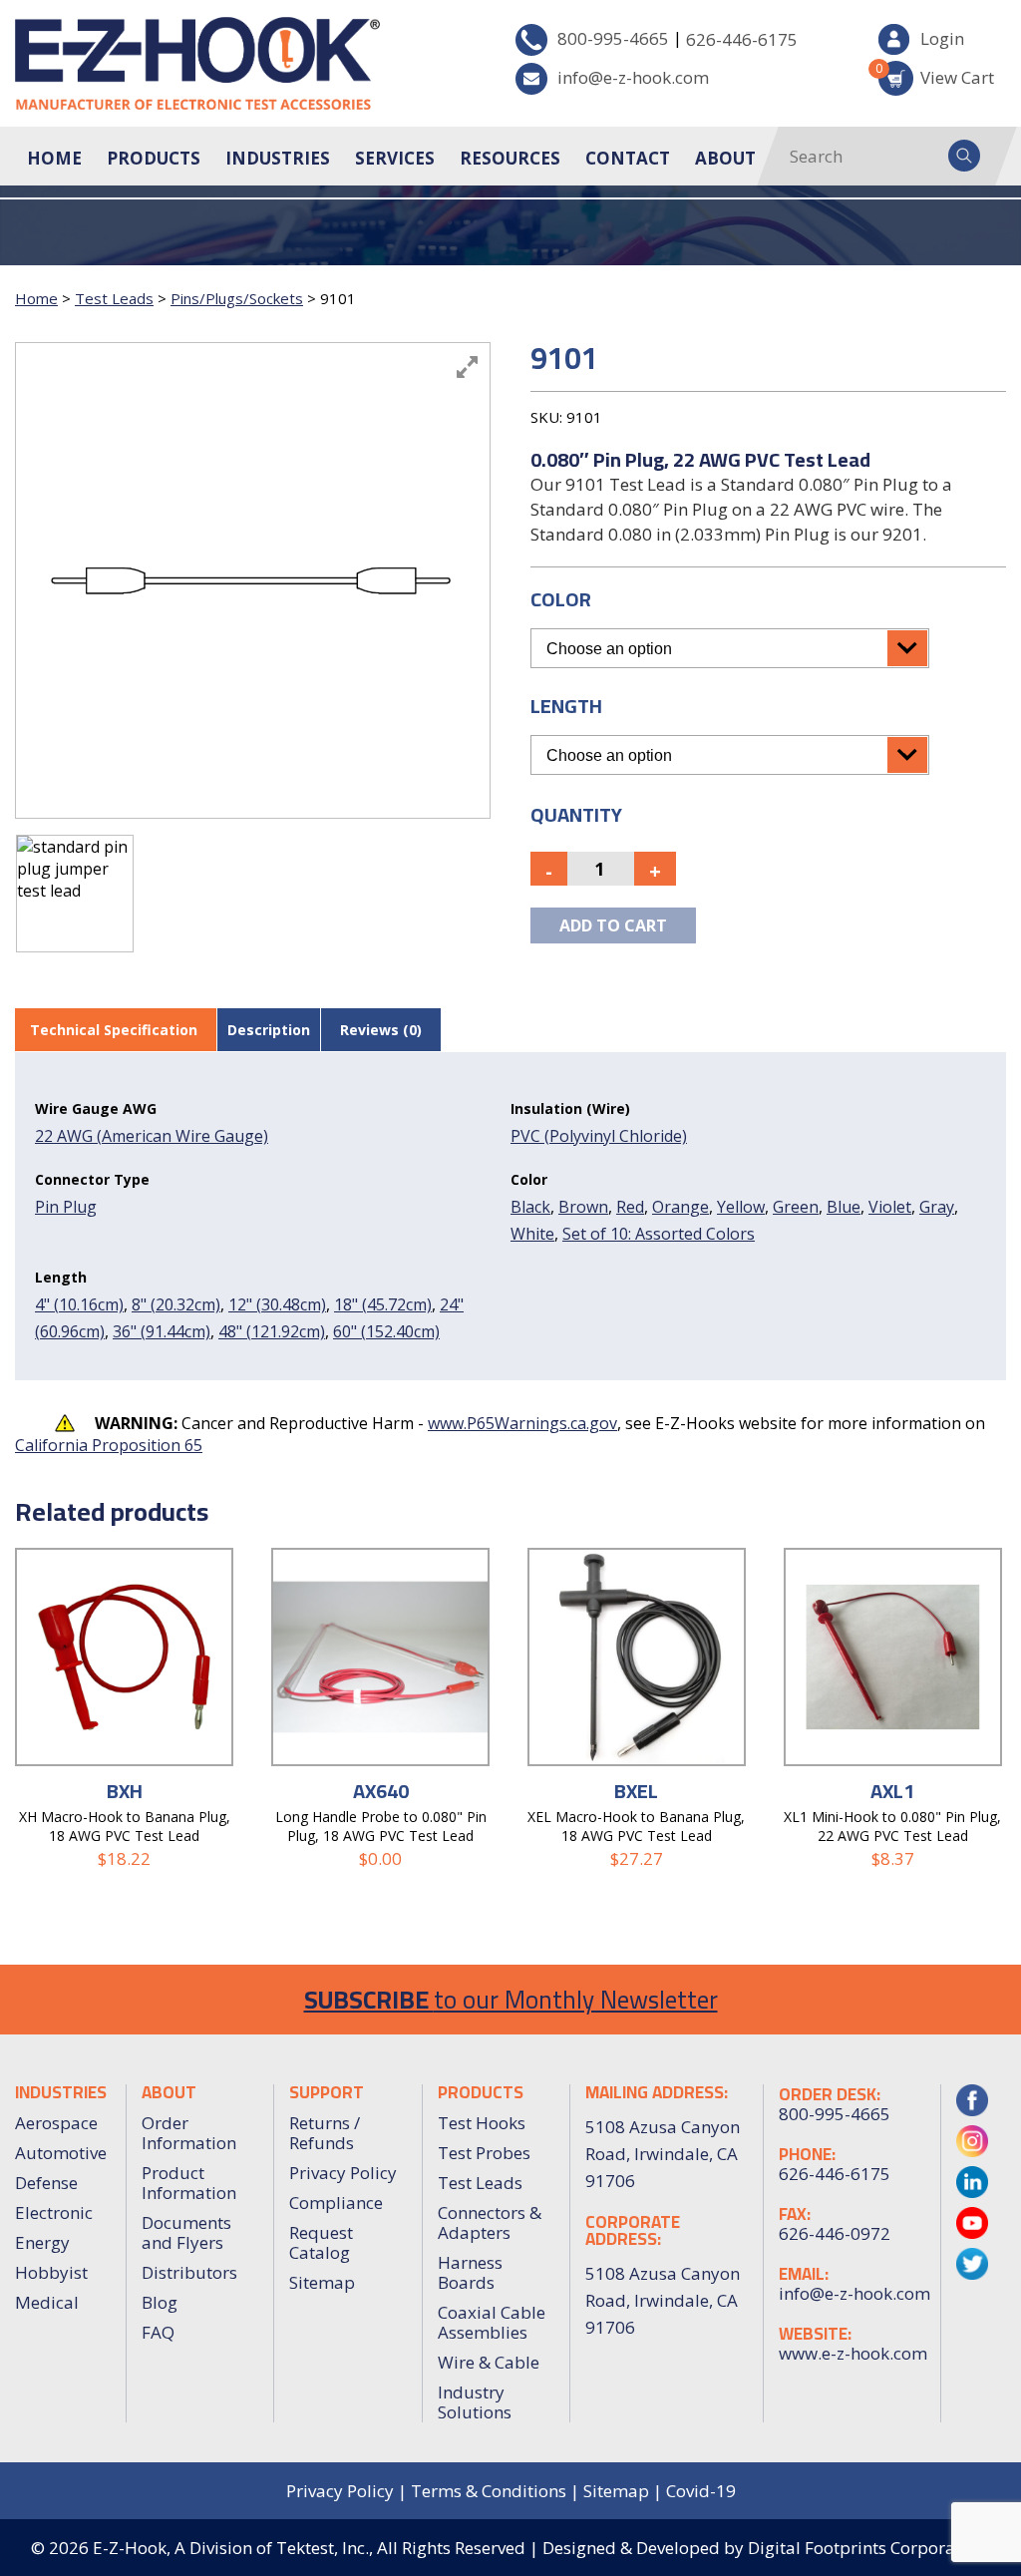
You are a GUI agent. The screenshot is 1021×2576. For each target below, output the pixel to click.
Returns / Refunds (325, 2133)
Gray (937, 1207)
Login (942, 38)
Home (54, 158)
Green (796, 1207)
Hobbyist (51, 2272)
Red (630, 1207)
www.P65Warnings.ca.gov (522, 1423)
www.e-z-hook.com (852, 2354)
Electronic (54, 2212)
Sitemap (322, 2282)
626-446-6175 (742, 39)
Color (561, 599)
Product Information (189, 2183)
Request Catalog (321, 2242)
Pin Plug (66, 1207)
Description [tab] (269, 1030)
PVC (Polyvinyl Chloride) (599, 1136)
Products (154, 158)
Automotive (61, 2153)
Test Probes (484, 2153)
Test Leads (114, 298)
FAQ (158, 2332)
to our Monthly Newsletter (511, 1999)
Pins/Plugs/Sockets (237, 298)
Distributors (189, 2272)
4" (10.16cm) (79, 1304)
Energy (42, 2242)
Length (566, 706)
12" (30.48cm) (277, 1304)
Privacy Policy (343, 2173)
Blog (160, 2302)
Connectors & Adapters (490, 2222)
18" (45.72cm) (383, 1304)
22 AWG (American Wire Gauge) (152, 1136)
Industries (278, 158)
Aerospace (56, 2123)
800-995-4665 (613, 38)
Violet (890, 1207)
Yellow (741, 1207)
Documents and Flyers (186, 2232)
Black (530, 1207)
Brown (583, 1207)
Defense (46, 2183)
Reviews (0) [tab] (381, 1030)
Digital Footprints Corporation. (869, 2548)
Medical (47, 2302)
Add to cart (613, 925)
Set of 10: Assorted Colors (659, 1234)
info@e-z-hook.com (633, 77)
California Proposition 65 (109, 1445)
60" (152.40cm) (386, 1331)
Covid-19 (701, 2491)
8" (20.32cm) (176, 1304)
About (725, 158)
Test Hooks (482, 2123)
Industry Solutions (475, 2402)
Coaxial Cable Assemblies (492, 2322)
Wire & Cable (489, 2362)
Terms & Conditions (489, 2491)
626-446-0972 (835, 2234)
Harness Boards (470, 2272)
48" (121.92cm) (272, 1331)
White (532, 1234)
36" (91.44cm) (162, 1331)
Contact (628, 158)
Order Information (189, 2133)
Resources (510, 158)
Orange (681, 1207)
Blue (844, 1207)
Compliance (336, 2203)
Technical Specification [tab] (114, 1030)
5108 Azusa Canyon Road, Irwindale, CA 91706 (663, 2300)
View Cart (936, 74)
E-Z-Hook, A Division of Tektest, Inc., (233, 2548)
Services (395, 158)
